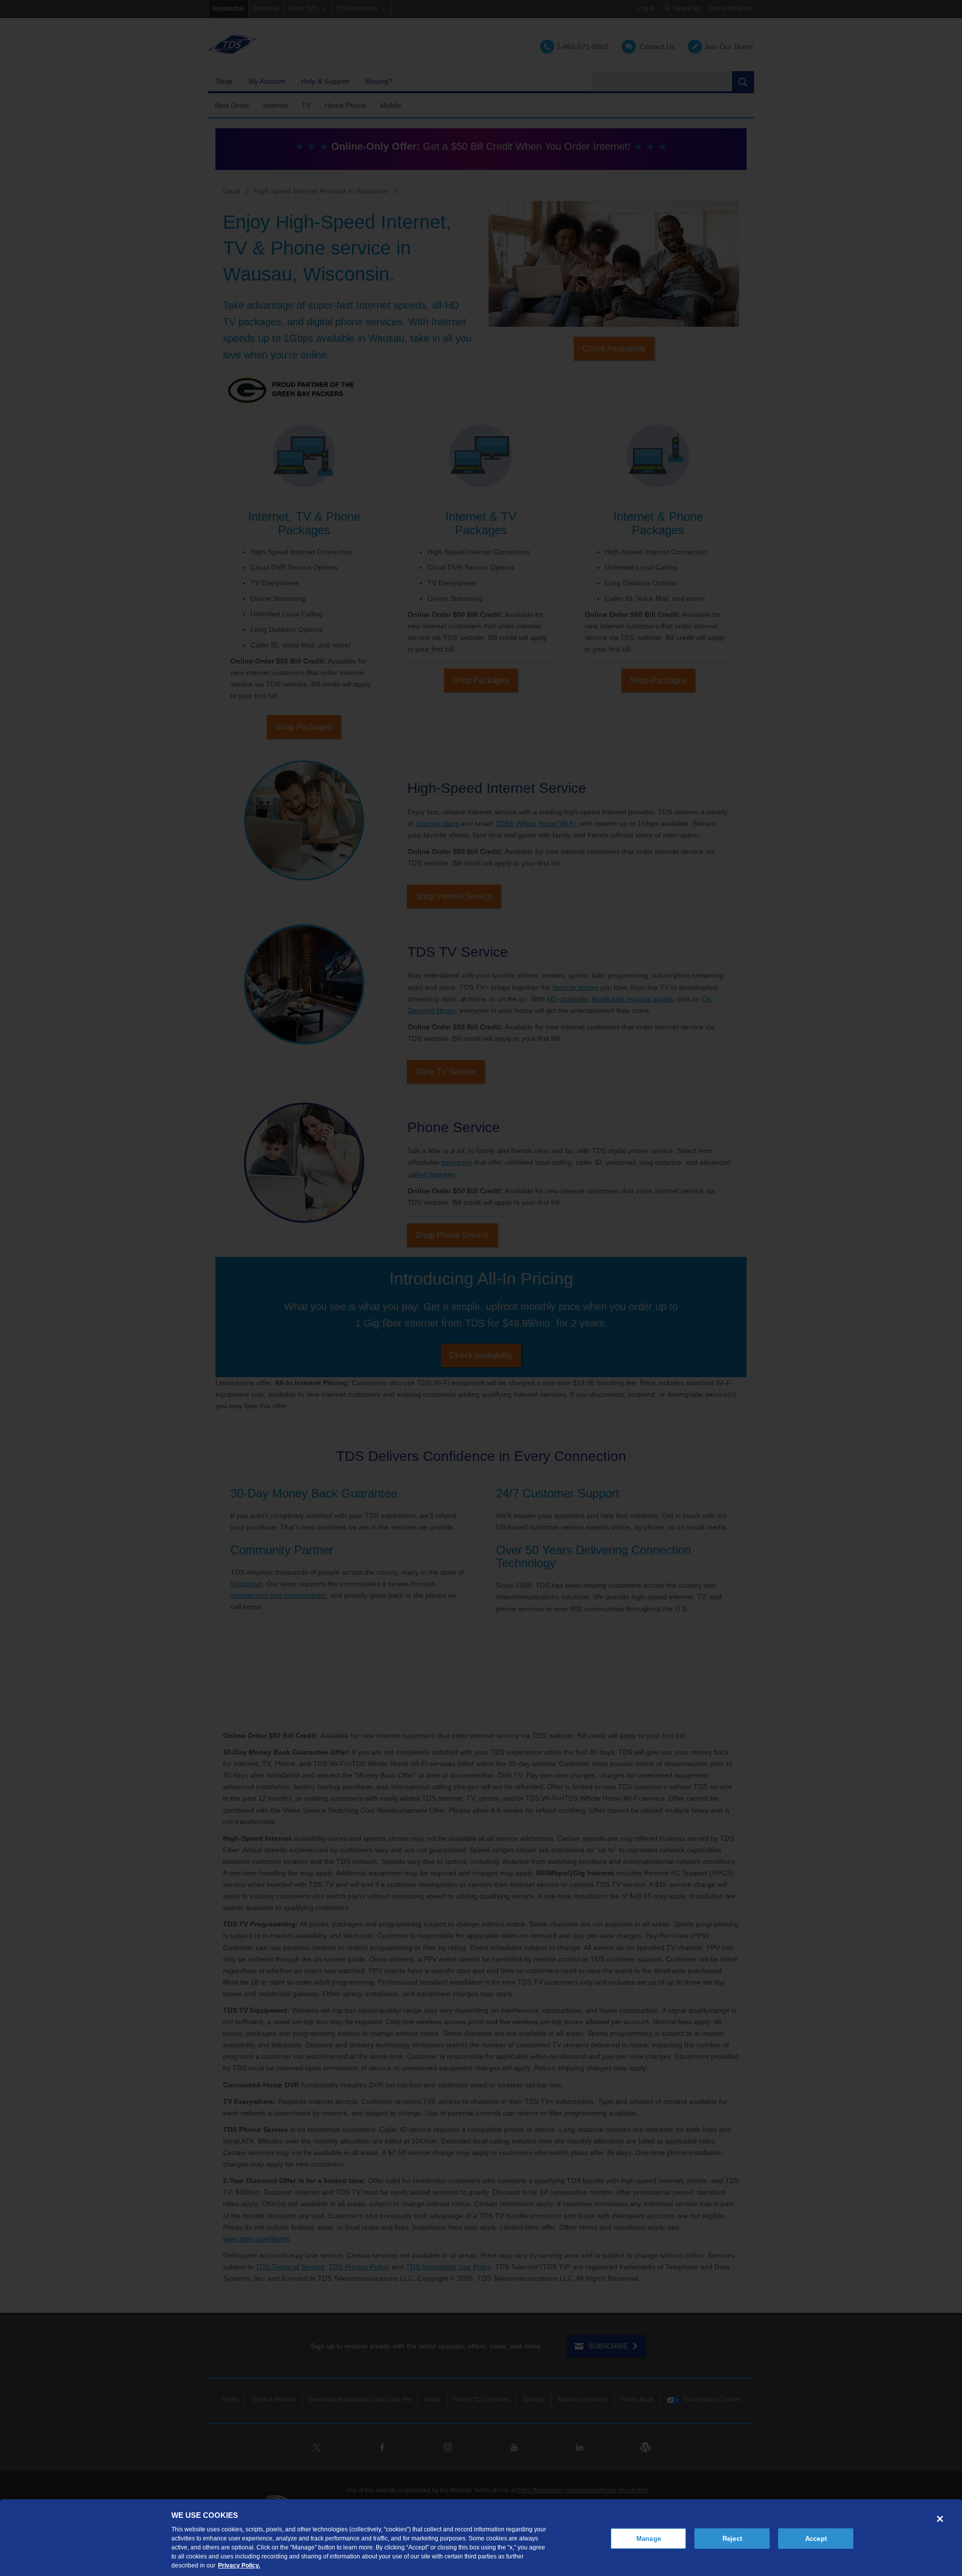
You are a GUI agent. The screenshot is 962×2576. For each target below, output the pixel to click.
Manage (649, 2538)
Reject (732, 2538)
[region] (481, 2538)
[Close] (940, 2519)
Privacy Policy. (239, 2565)
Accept (816, 2538)
